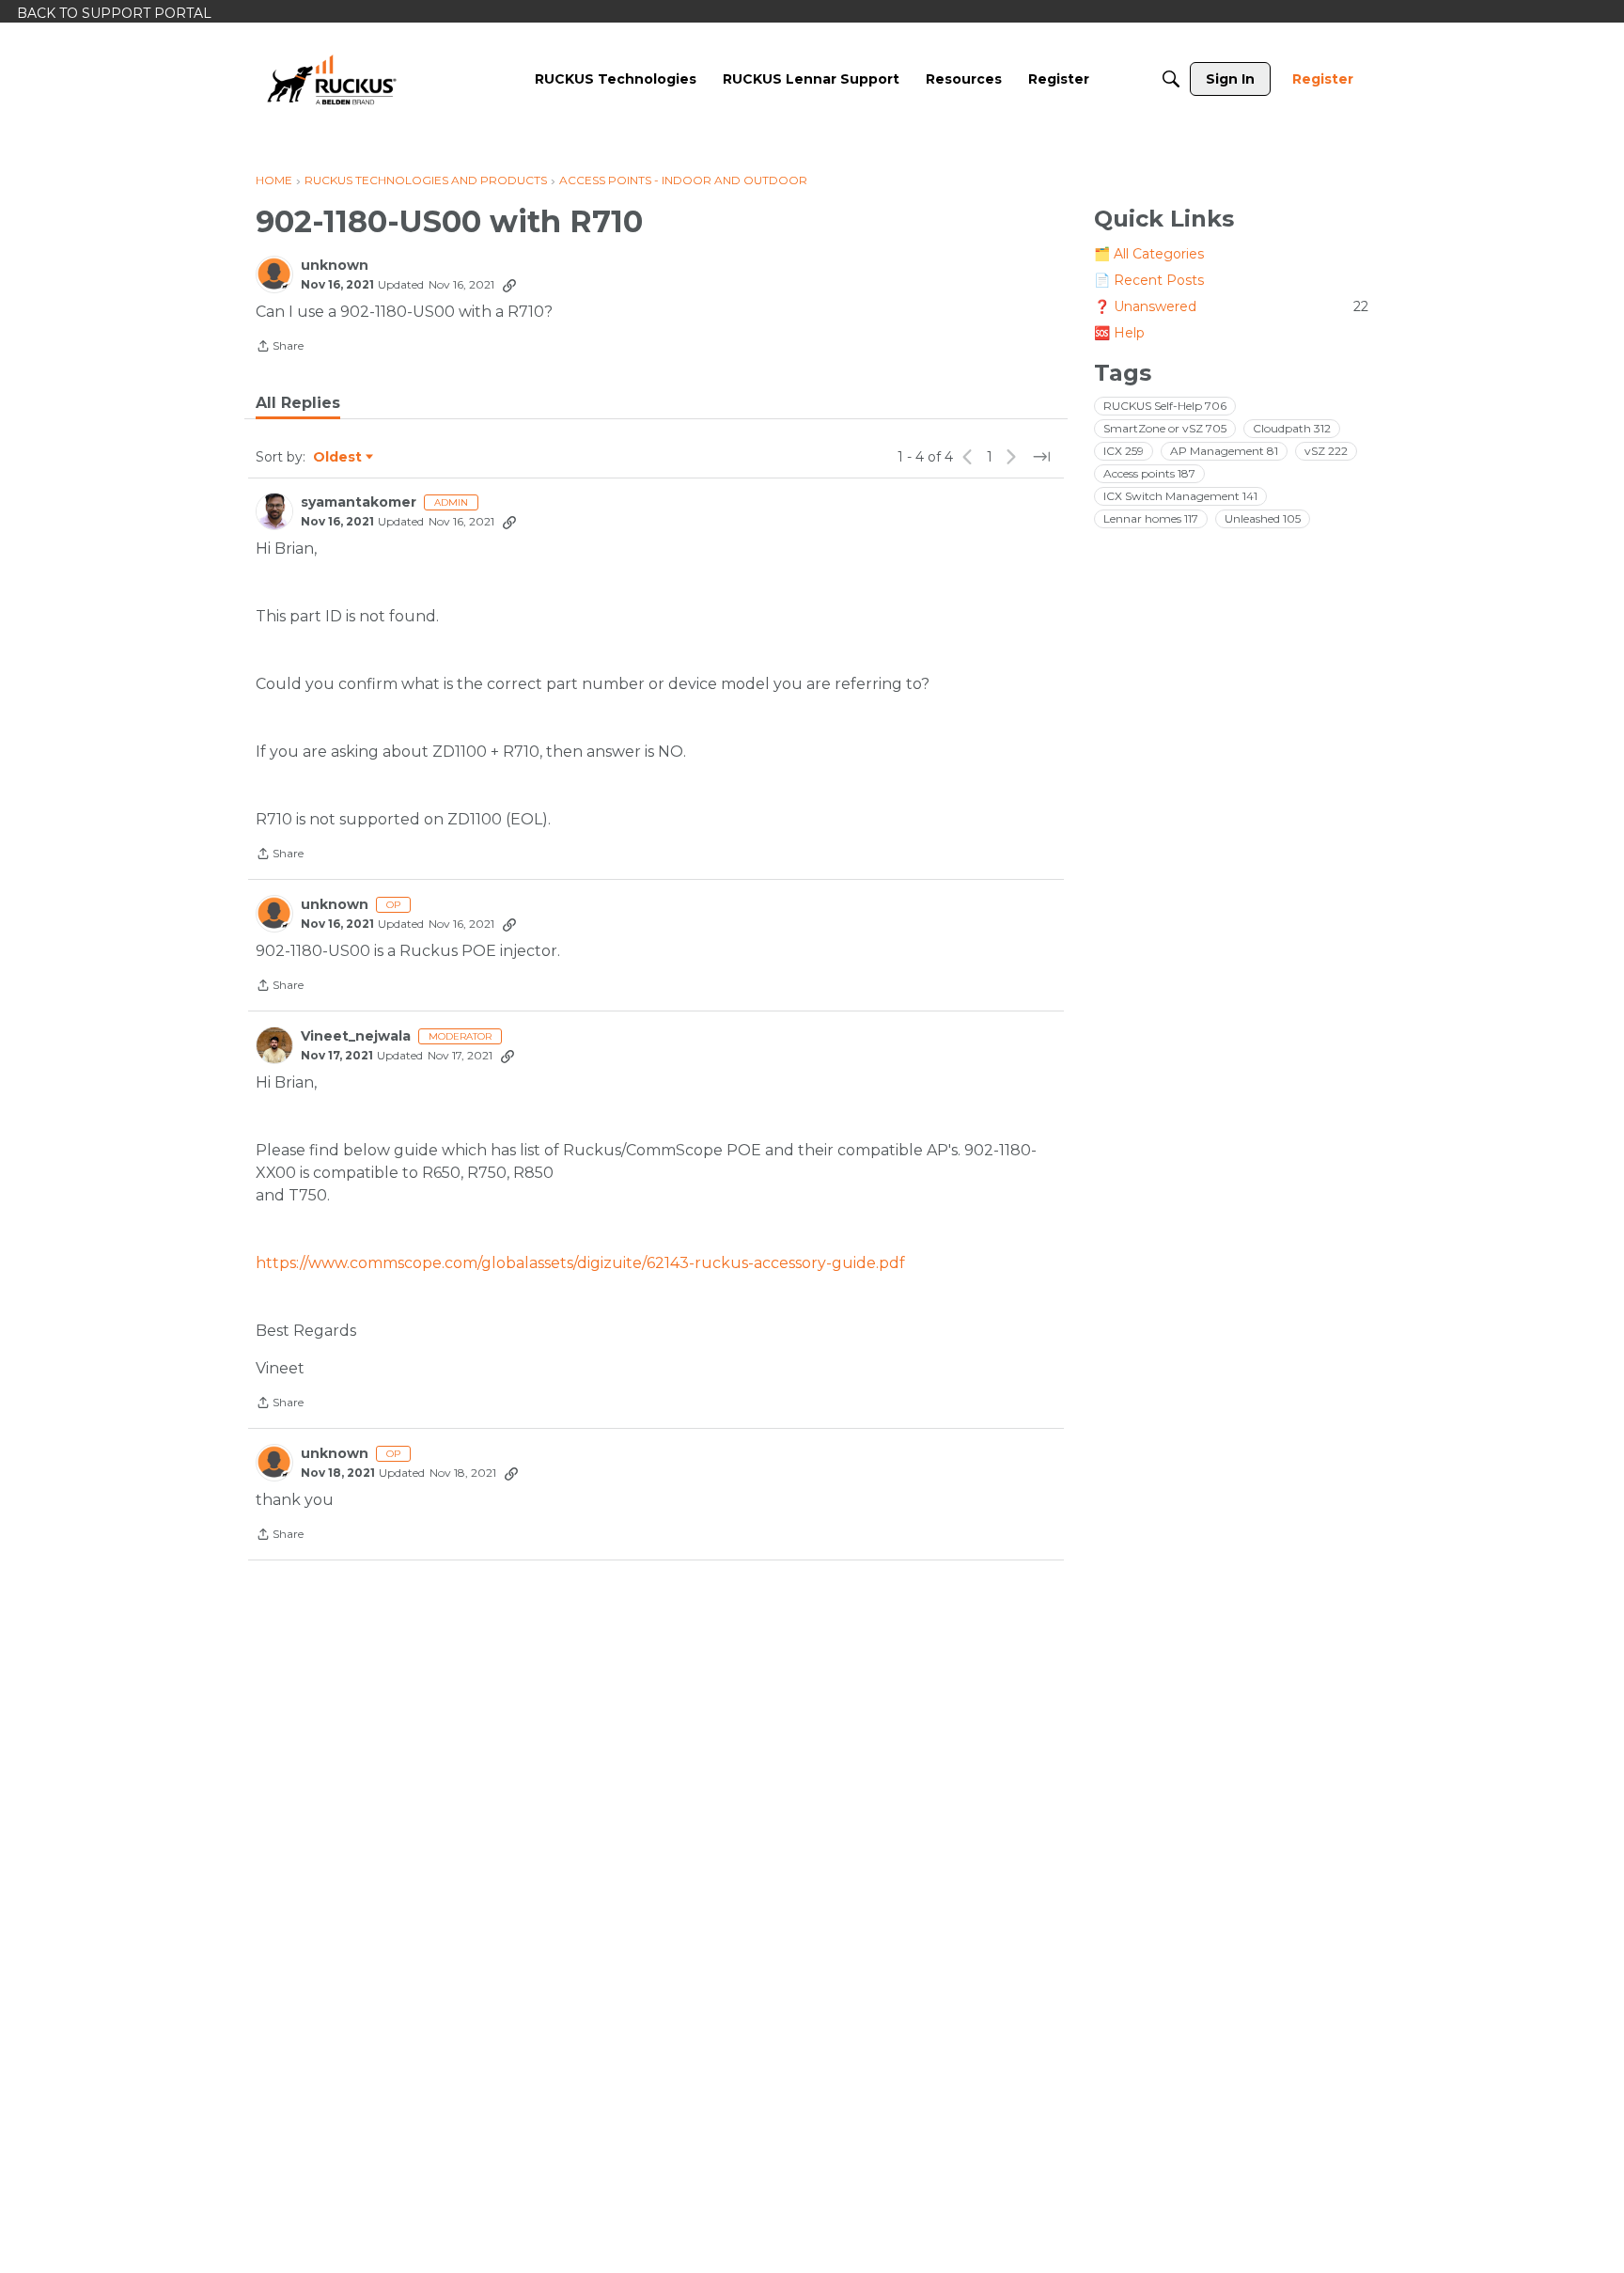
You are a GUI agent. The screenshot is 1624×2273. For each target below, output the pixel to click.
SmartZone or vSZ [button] (1165, 428)
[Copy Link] (509, 285)
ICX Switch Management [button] (1180, 496)
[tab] (298, 403)
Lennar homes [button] (1151, 518)
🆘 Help (1119, 333)
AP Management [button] (1224, 451)
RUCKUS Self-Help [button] (1165, 406)
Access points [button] (1149, 473)
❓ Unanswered (1231, 306)
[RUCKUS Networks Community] (332, 79)
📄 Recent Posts (1149, 280)
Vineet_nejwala (356, 1036)
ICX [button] (1124, 451)
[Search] (1171, 79)
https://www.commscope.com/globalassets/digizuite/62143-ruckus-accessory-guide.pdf (580, 1263)
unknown (335, 266)
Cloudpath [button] (1292, 428)
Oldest (338, 458)
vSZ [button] (1326, 451)
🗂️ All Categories (1149, 254)
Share (280, 348)
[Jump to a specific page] (1041, 457)
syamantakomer (359, 502)
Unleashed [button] (1263, 518)
